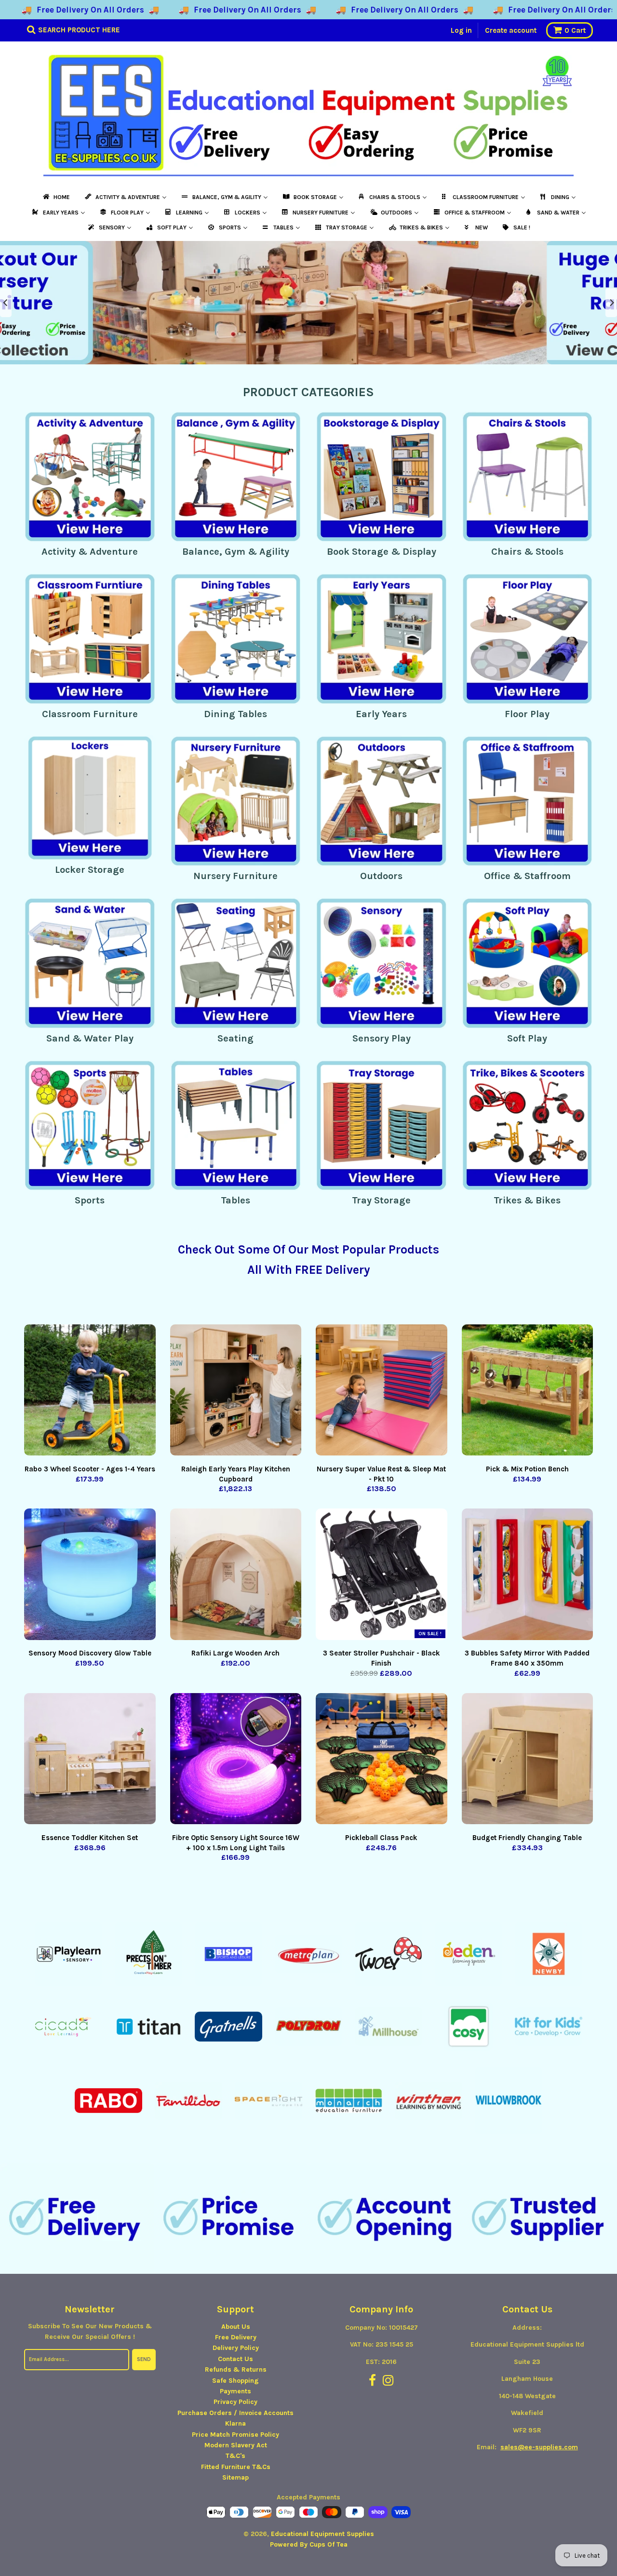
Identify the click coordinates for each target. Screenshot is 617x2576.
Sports (90, 1200)
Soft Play (527, 1038)
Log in (461, 30)
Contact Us (235, 2359)
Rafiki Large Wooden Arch (235, 1653)
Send (144, 2359)
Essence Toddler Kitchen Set (90, 1838)
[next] (611, 303)
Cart (575, 30)
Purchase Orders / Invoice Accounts (235, 2413)
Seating (235, 1038)
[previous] (6, 303)
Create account (511, 30)
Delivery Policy (236, 2348)
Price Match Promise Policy (235, 2435)
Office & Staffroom (527, 876)
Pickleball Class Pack (381, 1838)
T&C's (235, 2456)
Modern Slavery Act (236, 2445)
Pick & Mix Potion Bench (527, 1469)
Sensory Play (382, 1038)
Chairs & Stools (527, 552)
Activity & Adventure (90, 552)
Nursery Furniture (235, 876)
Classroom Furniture (90, 714)
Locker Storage (90, 870)
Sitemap (235, 2477)
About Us (236, 2327)
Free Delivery (236, 2337)
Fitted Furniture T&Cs (236, 2467)
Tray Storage (381, 1200)
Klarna (235, 2423)
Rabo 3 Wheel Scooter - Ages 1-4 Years (90, 1469)
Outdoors (381, 876)
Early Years (381, 714)
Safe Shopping (235, 2381)
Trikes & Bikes (527, 1200)
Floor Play (527, 714)
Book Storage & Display (382, 552)
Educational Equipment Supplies (322, 2534)
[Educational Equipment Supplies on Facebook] (372, 2381)
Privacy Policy (235, 2402)
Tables (235, 1200)
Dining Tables (235, 714)
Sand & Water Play (90, 1038)
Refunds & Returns (236, 2369)
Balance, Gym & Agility (236, 552)
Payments (235, 2391)
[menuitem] (56, 197)
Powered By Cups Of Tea (309, 2544)
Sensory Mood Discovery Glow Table (90, 1653)
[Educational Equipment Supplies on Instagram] (388, 2381)
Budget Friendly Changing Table (527, 1838)
